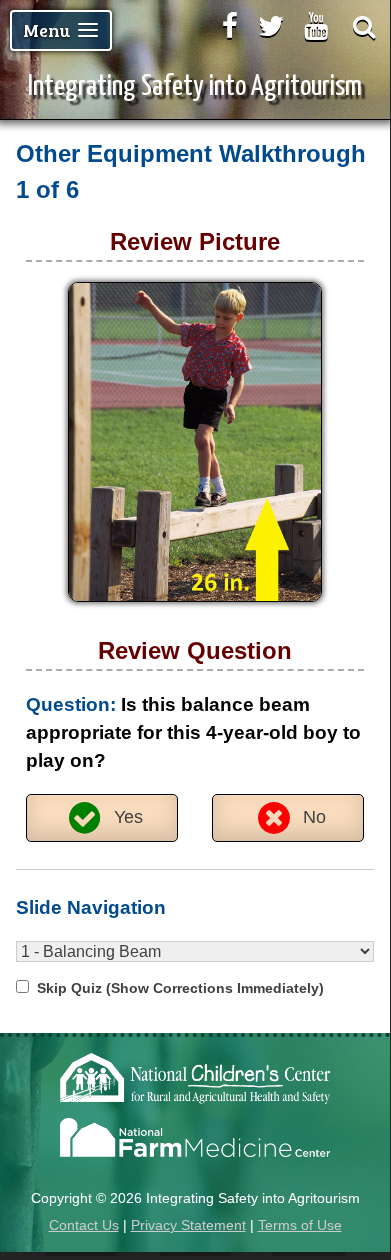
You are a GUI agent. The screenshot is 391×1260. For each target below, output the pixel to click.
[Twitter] (271, 26)
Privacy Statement (188, 1225)
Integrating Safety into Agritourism (195, 87)
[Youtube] (316, 26)
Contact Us (84, 1225)
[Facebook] (230, 26)
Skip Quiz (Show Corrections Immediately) (180, 988)
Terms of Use (300, 1225)
